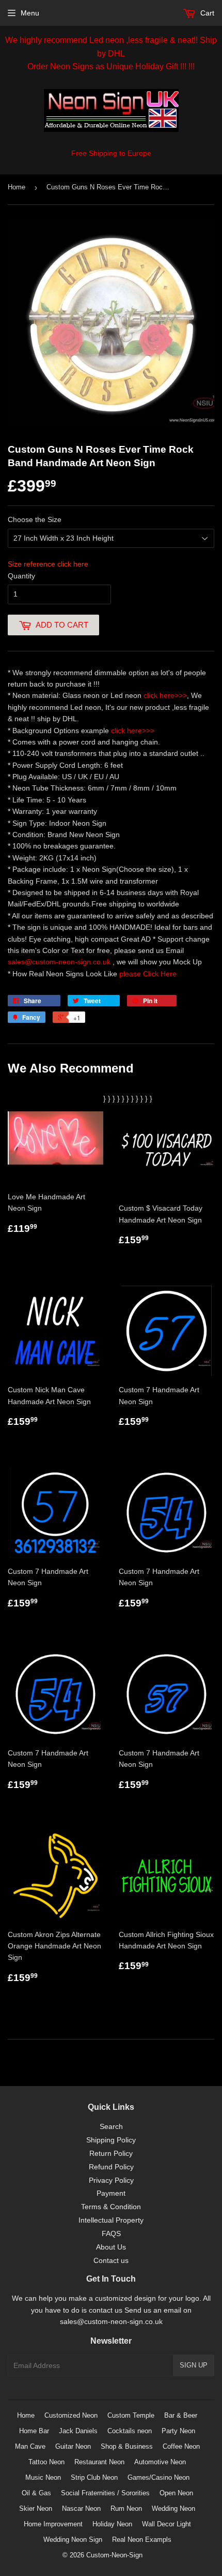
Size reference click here (48, 564)
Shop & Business (127, 2446)
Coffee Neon (181, 2446)
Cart (206, 13)
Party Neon (178, 2431)
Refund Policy (111, 2167)
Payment (111, 2193)
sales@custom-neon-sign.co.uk (60, 962)
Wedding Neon (173, 2508)
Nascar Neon (81, 2508)
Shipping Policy (111, 2140)
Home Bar (34, 2431)
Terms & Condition (111, 2207)
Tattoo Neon (46, 2462)
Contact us (111, 2260)
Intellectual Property (111, 2220)
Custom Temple (131, 2415)
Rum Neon (126, 2508)
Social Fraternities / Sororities (105, 2493)
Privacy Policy (111, 2180)
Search (111, 2126)
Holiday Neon (112, 2524)
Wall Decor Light (166, 2524)
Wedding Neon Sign (73, 2540)
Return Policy (111, 2153)
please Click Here (148, 974)
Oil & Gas (36, 2493)
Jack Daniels (78, 2431)
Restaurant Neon (99, 2462)
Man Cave (30, 2446)
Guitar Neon (73, 2446)
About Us (111, 2247)
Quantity (21, 576)
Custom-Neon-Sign (114, 2555)
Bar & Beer (181, 2415)
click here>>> (165, 695)
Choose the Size (35, 519)
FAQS (111, 2233)
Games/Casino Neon (158, 2477)
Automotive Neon (160, 2462)
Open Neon (176, 2493)
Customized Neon (71, 2415)
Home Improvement (53, 2524)
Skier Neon (36, 2508)
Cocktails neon (130, 2431)
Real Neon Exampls (142, 2540)
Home (17, 187)
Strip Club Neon (94, 2477)
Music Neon (43, 2477)
